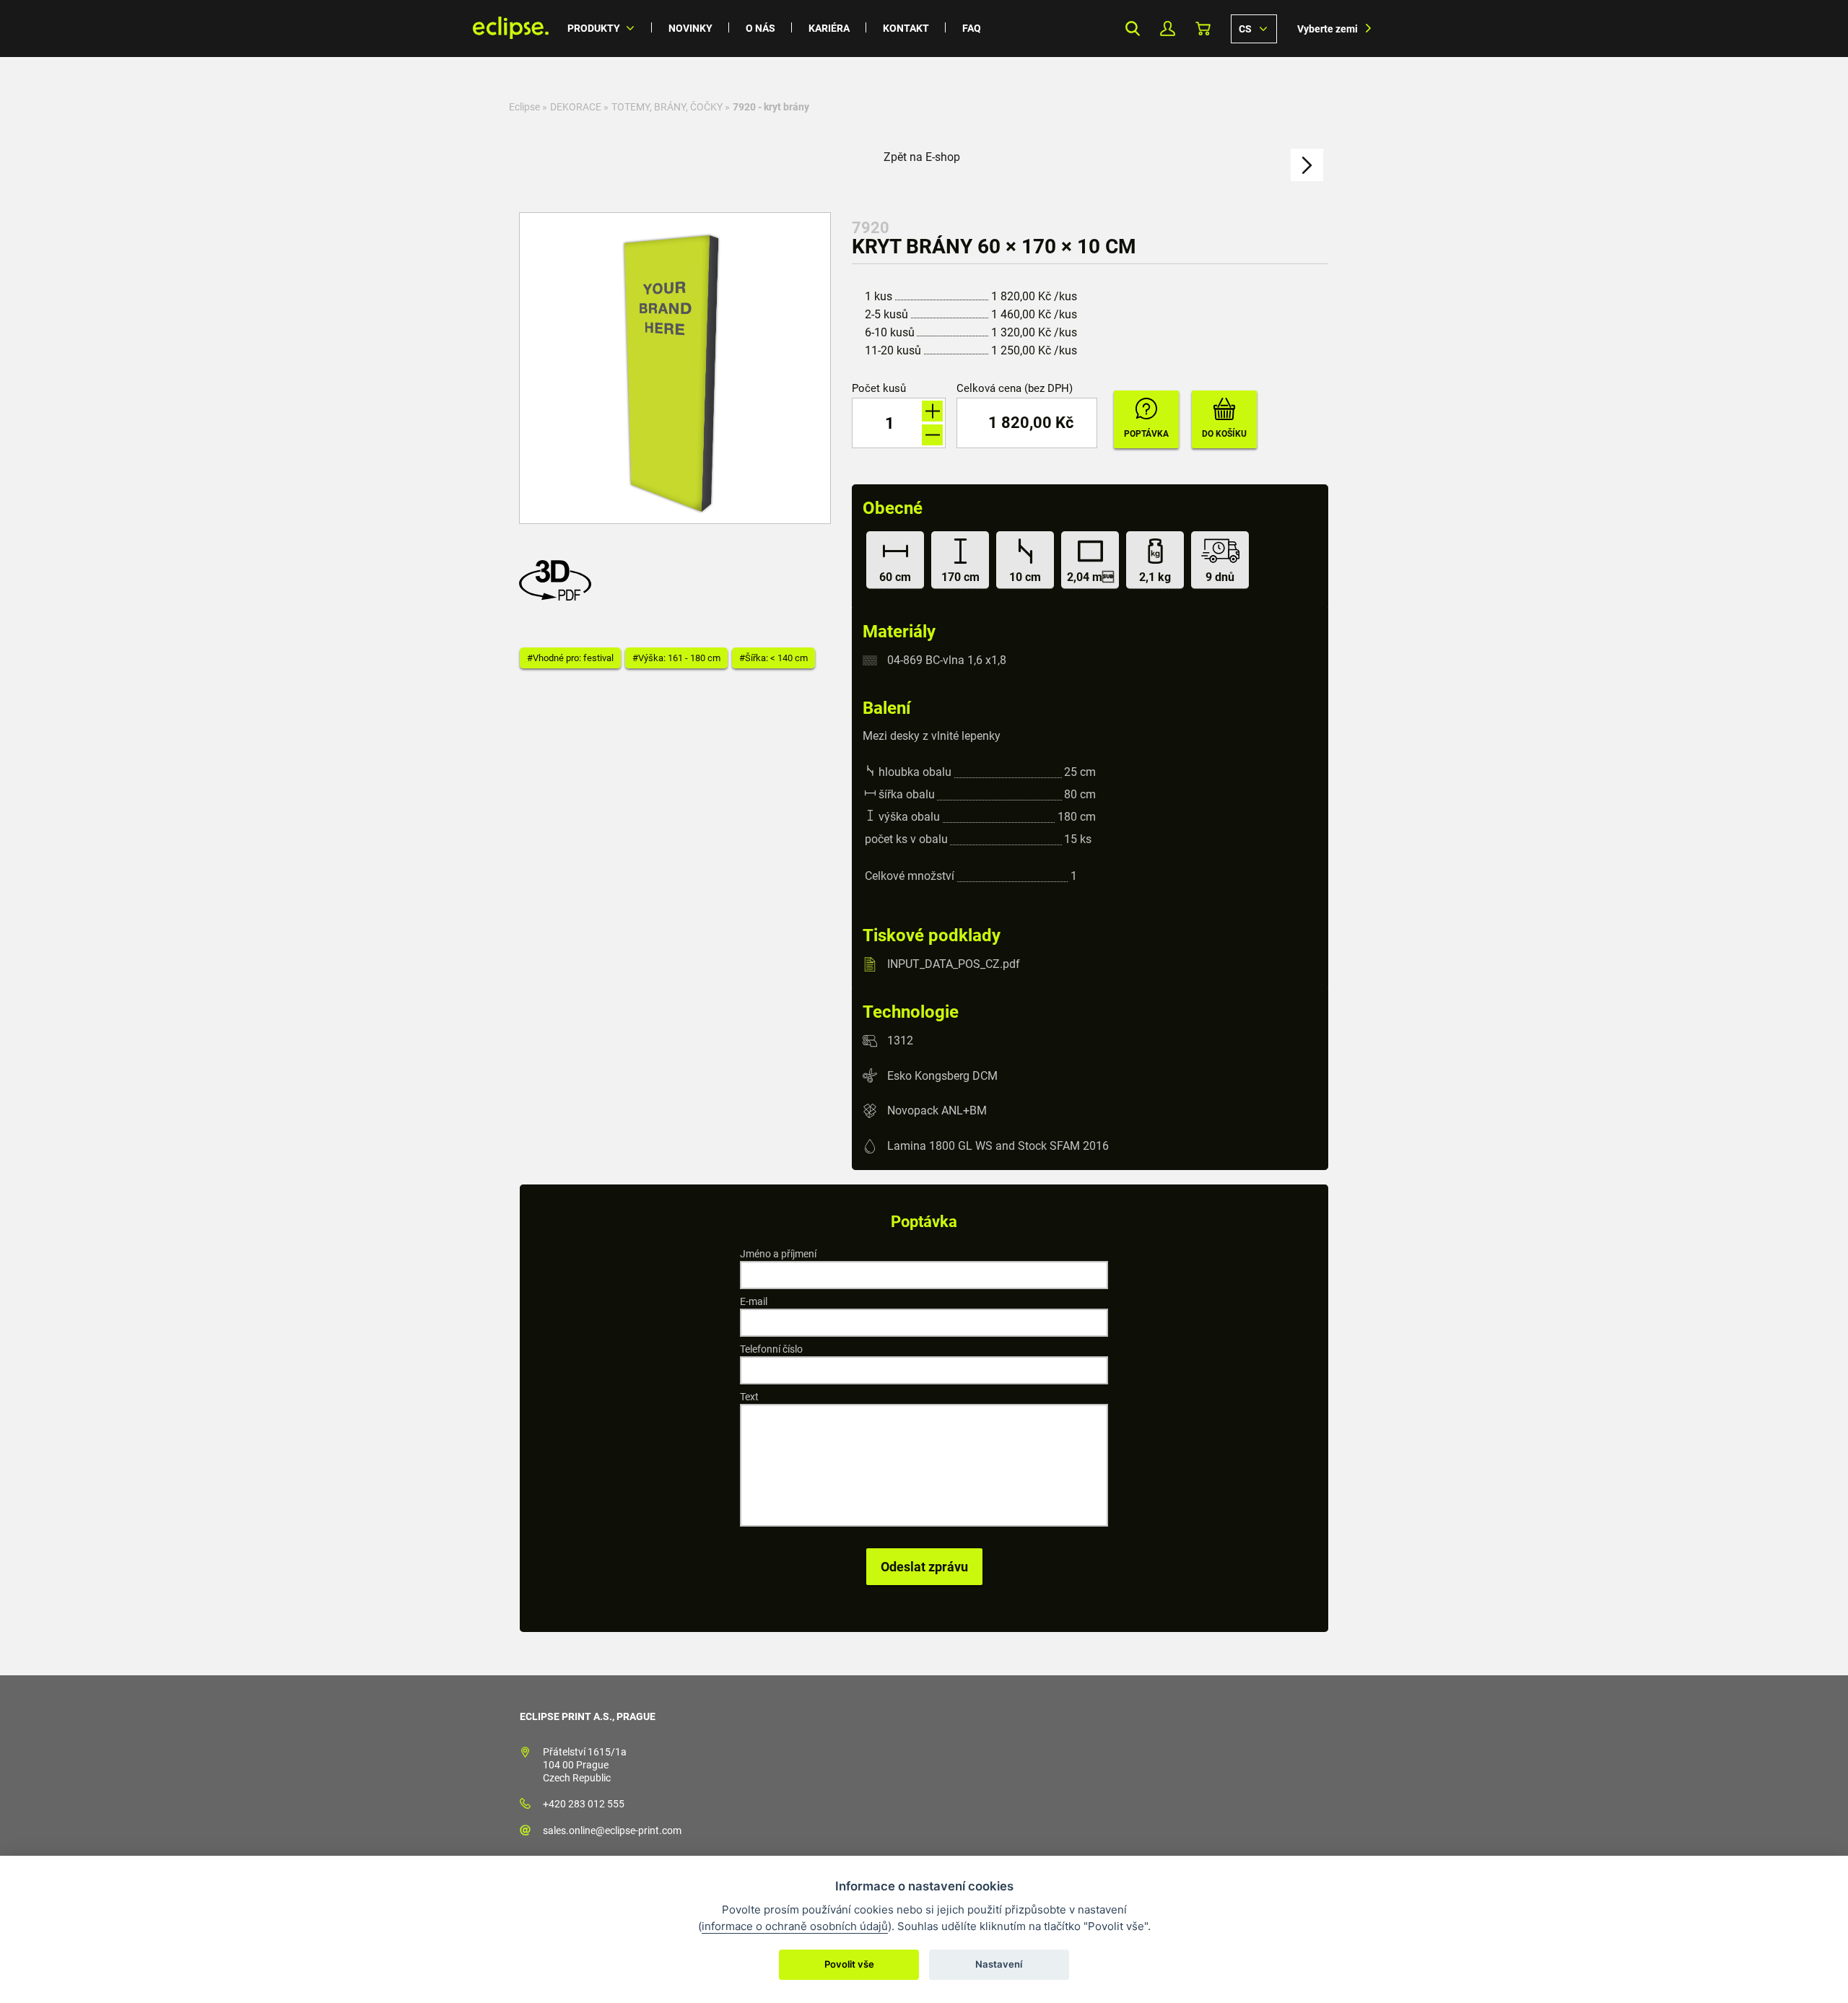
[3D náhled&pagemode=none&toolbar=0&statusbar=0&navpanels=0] (559, 597)
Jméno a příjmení (778, 1254)
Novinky (690, 28)
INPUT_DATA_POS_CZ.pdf (954, 964)
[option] (675, 368)
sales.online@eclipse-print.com (612, 1830)
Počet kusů (879, 389)
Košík (1203, 29)
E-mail (754, 1301)
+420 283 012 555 (584, 1804)
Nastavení (999, 1964)
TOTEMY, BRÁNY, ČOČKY (667, 107)
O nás (760, 28)
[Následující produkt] (1307, 165)
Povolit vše (849, 1964)
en (1254, 28)
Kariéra (829, 28)
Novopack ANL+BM (937, 1110)
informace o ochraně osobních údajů (795, 1926)
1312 (900, 1040)
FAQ (972, 28)
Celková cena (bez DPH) (1015, 389)
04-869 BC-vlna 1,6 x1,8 (947, 660)
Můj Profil (1168, 29)
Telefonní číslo (771, 1349)
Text (749, 1397)
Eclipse (524, 107)
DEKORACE (576, 107)
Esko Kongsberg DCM (942, 1075)
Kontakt (906, 28)
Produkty (594, 28)
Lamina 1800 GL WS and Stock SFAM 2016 (998, 1146)
